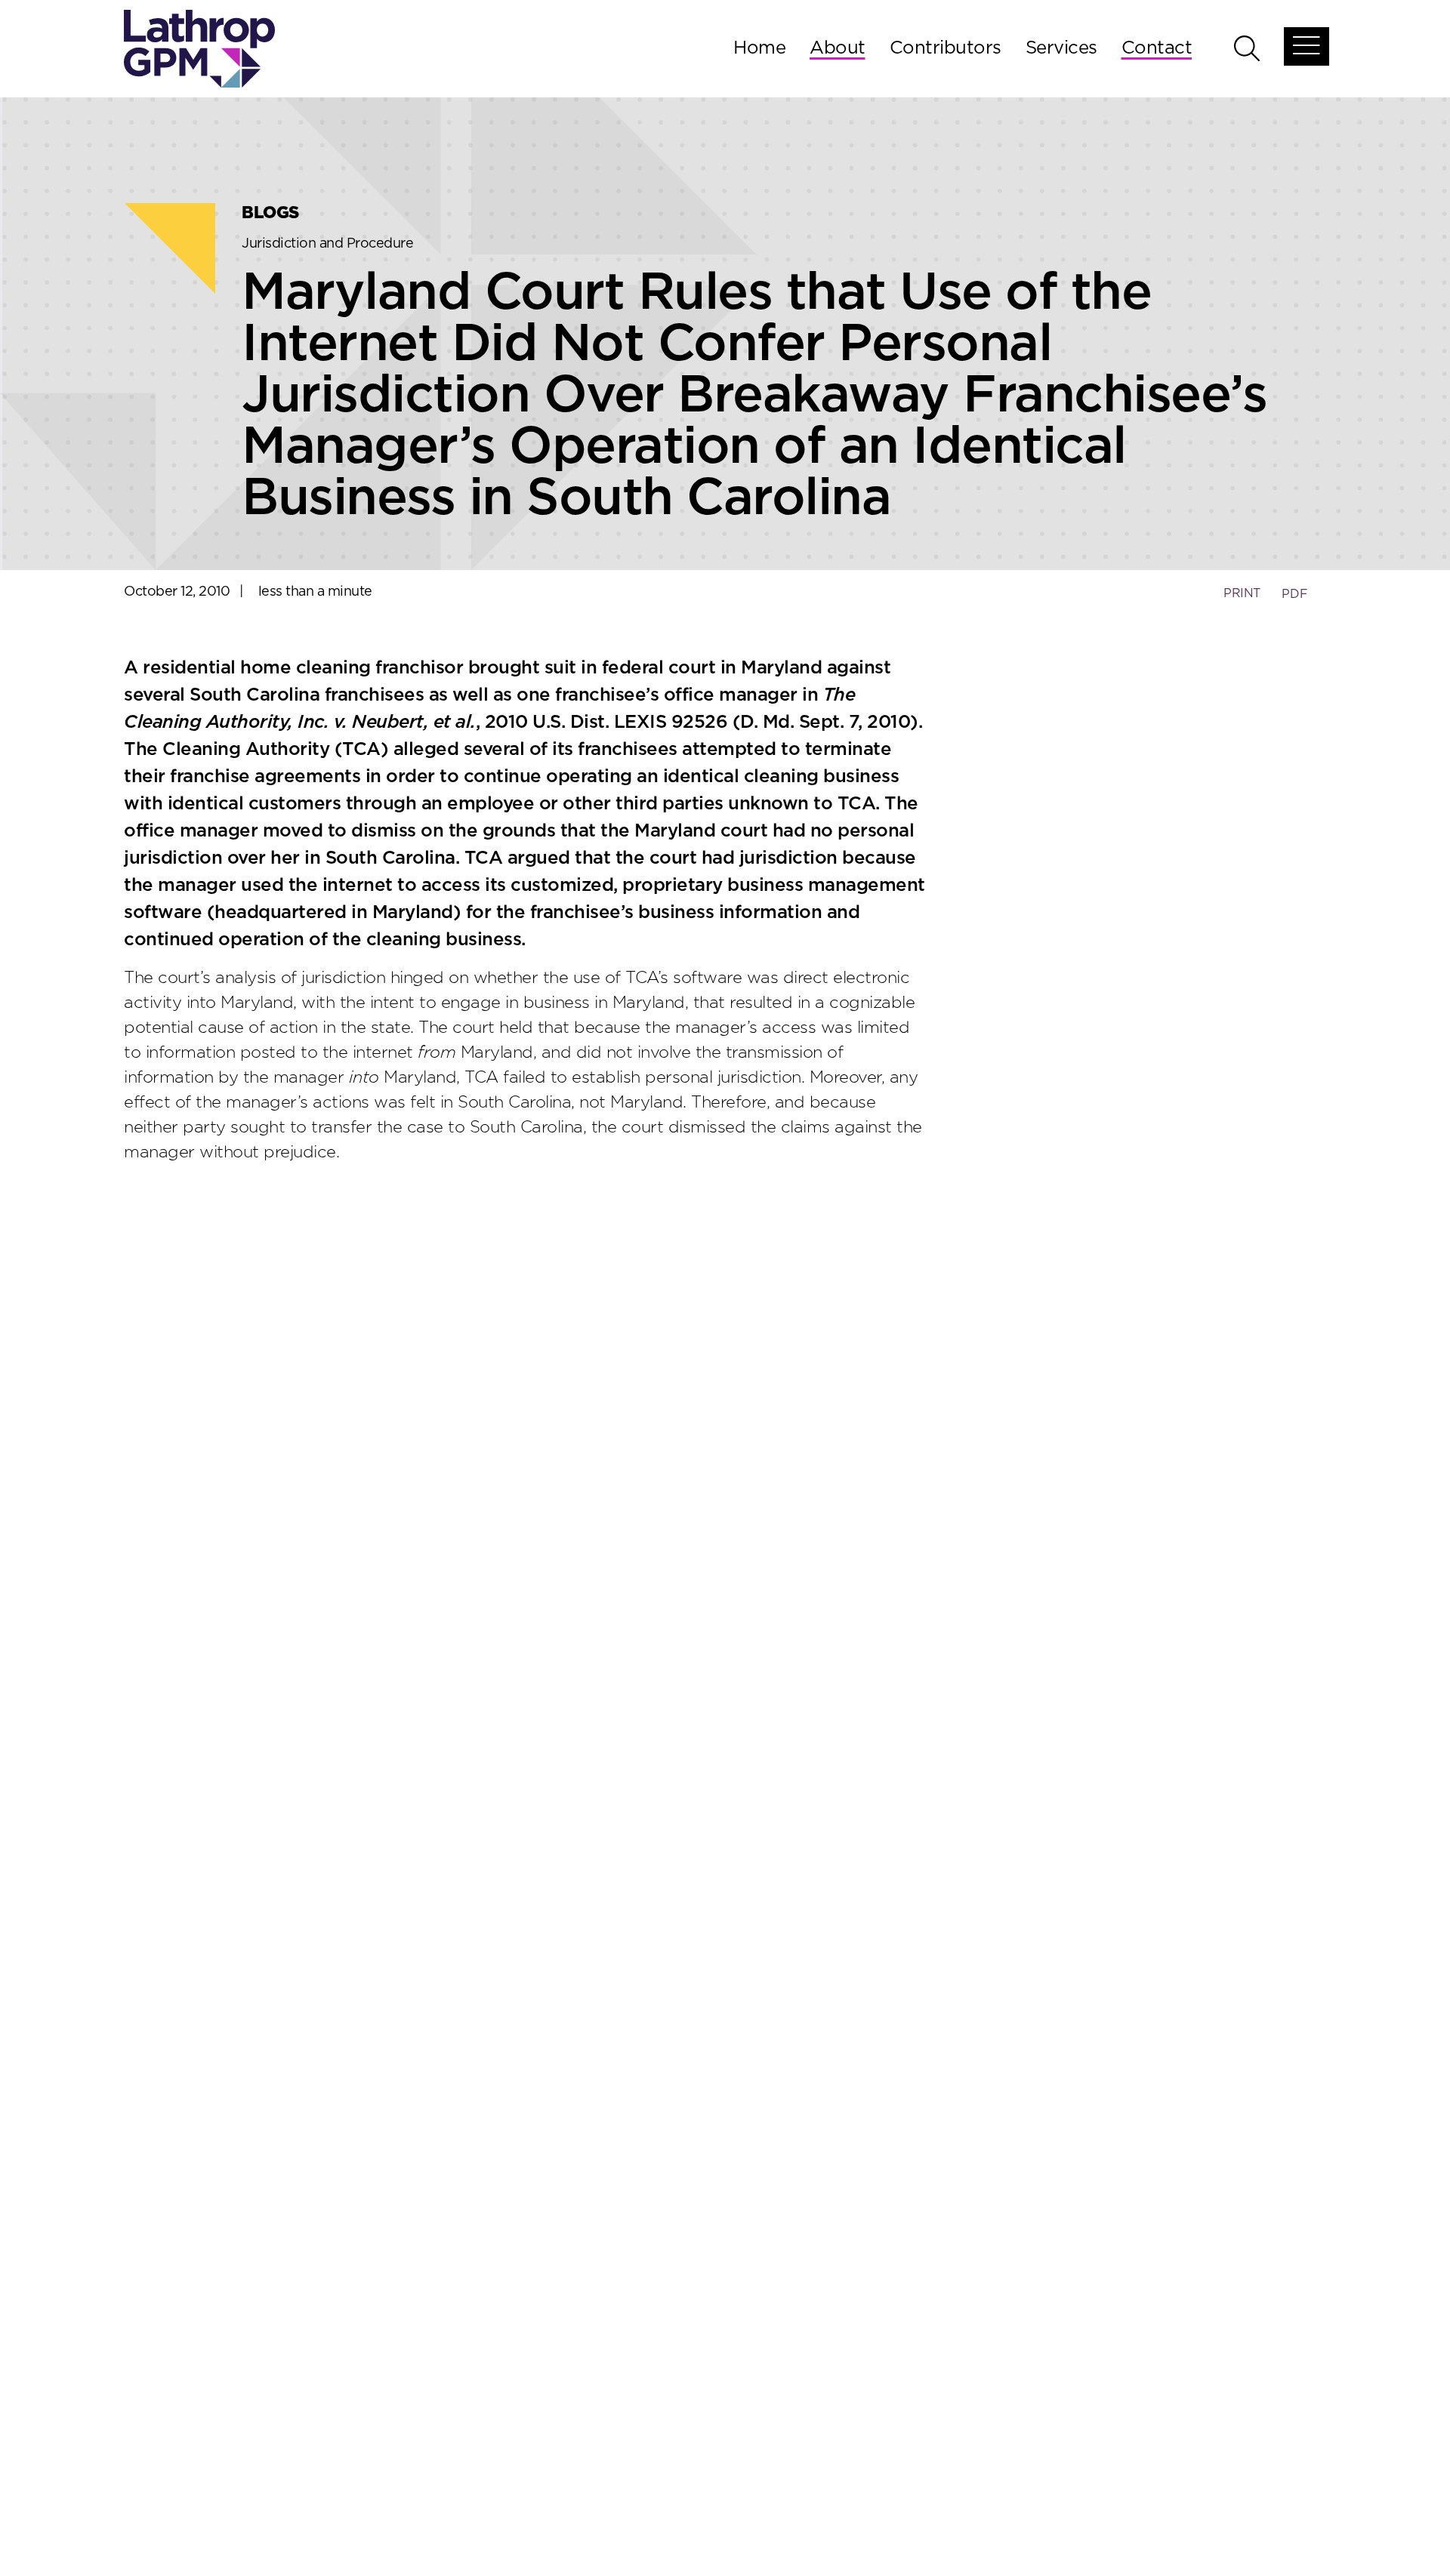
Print (1242, 593)
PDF (1295, 594)
